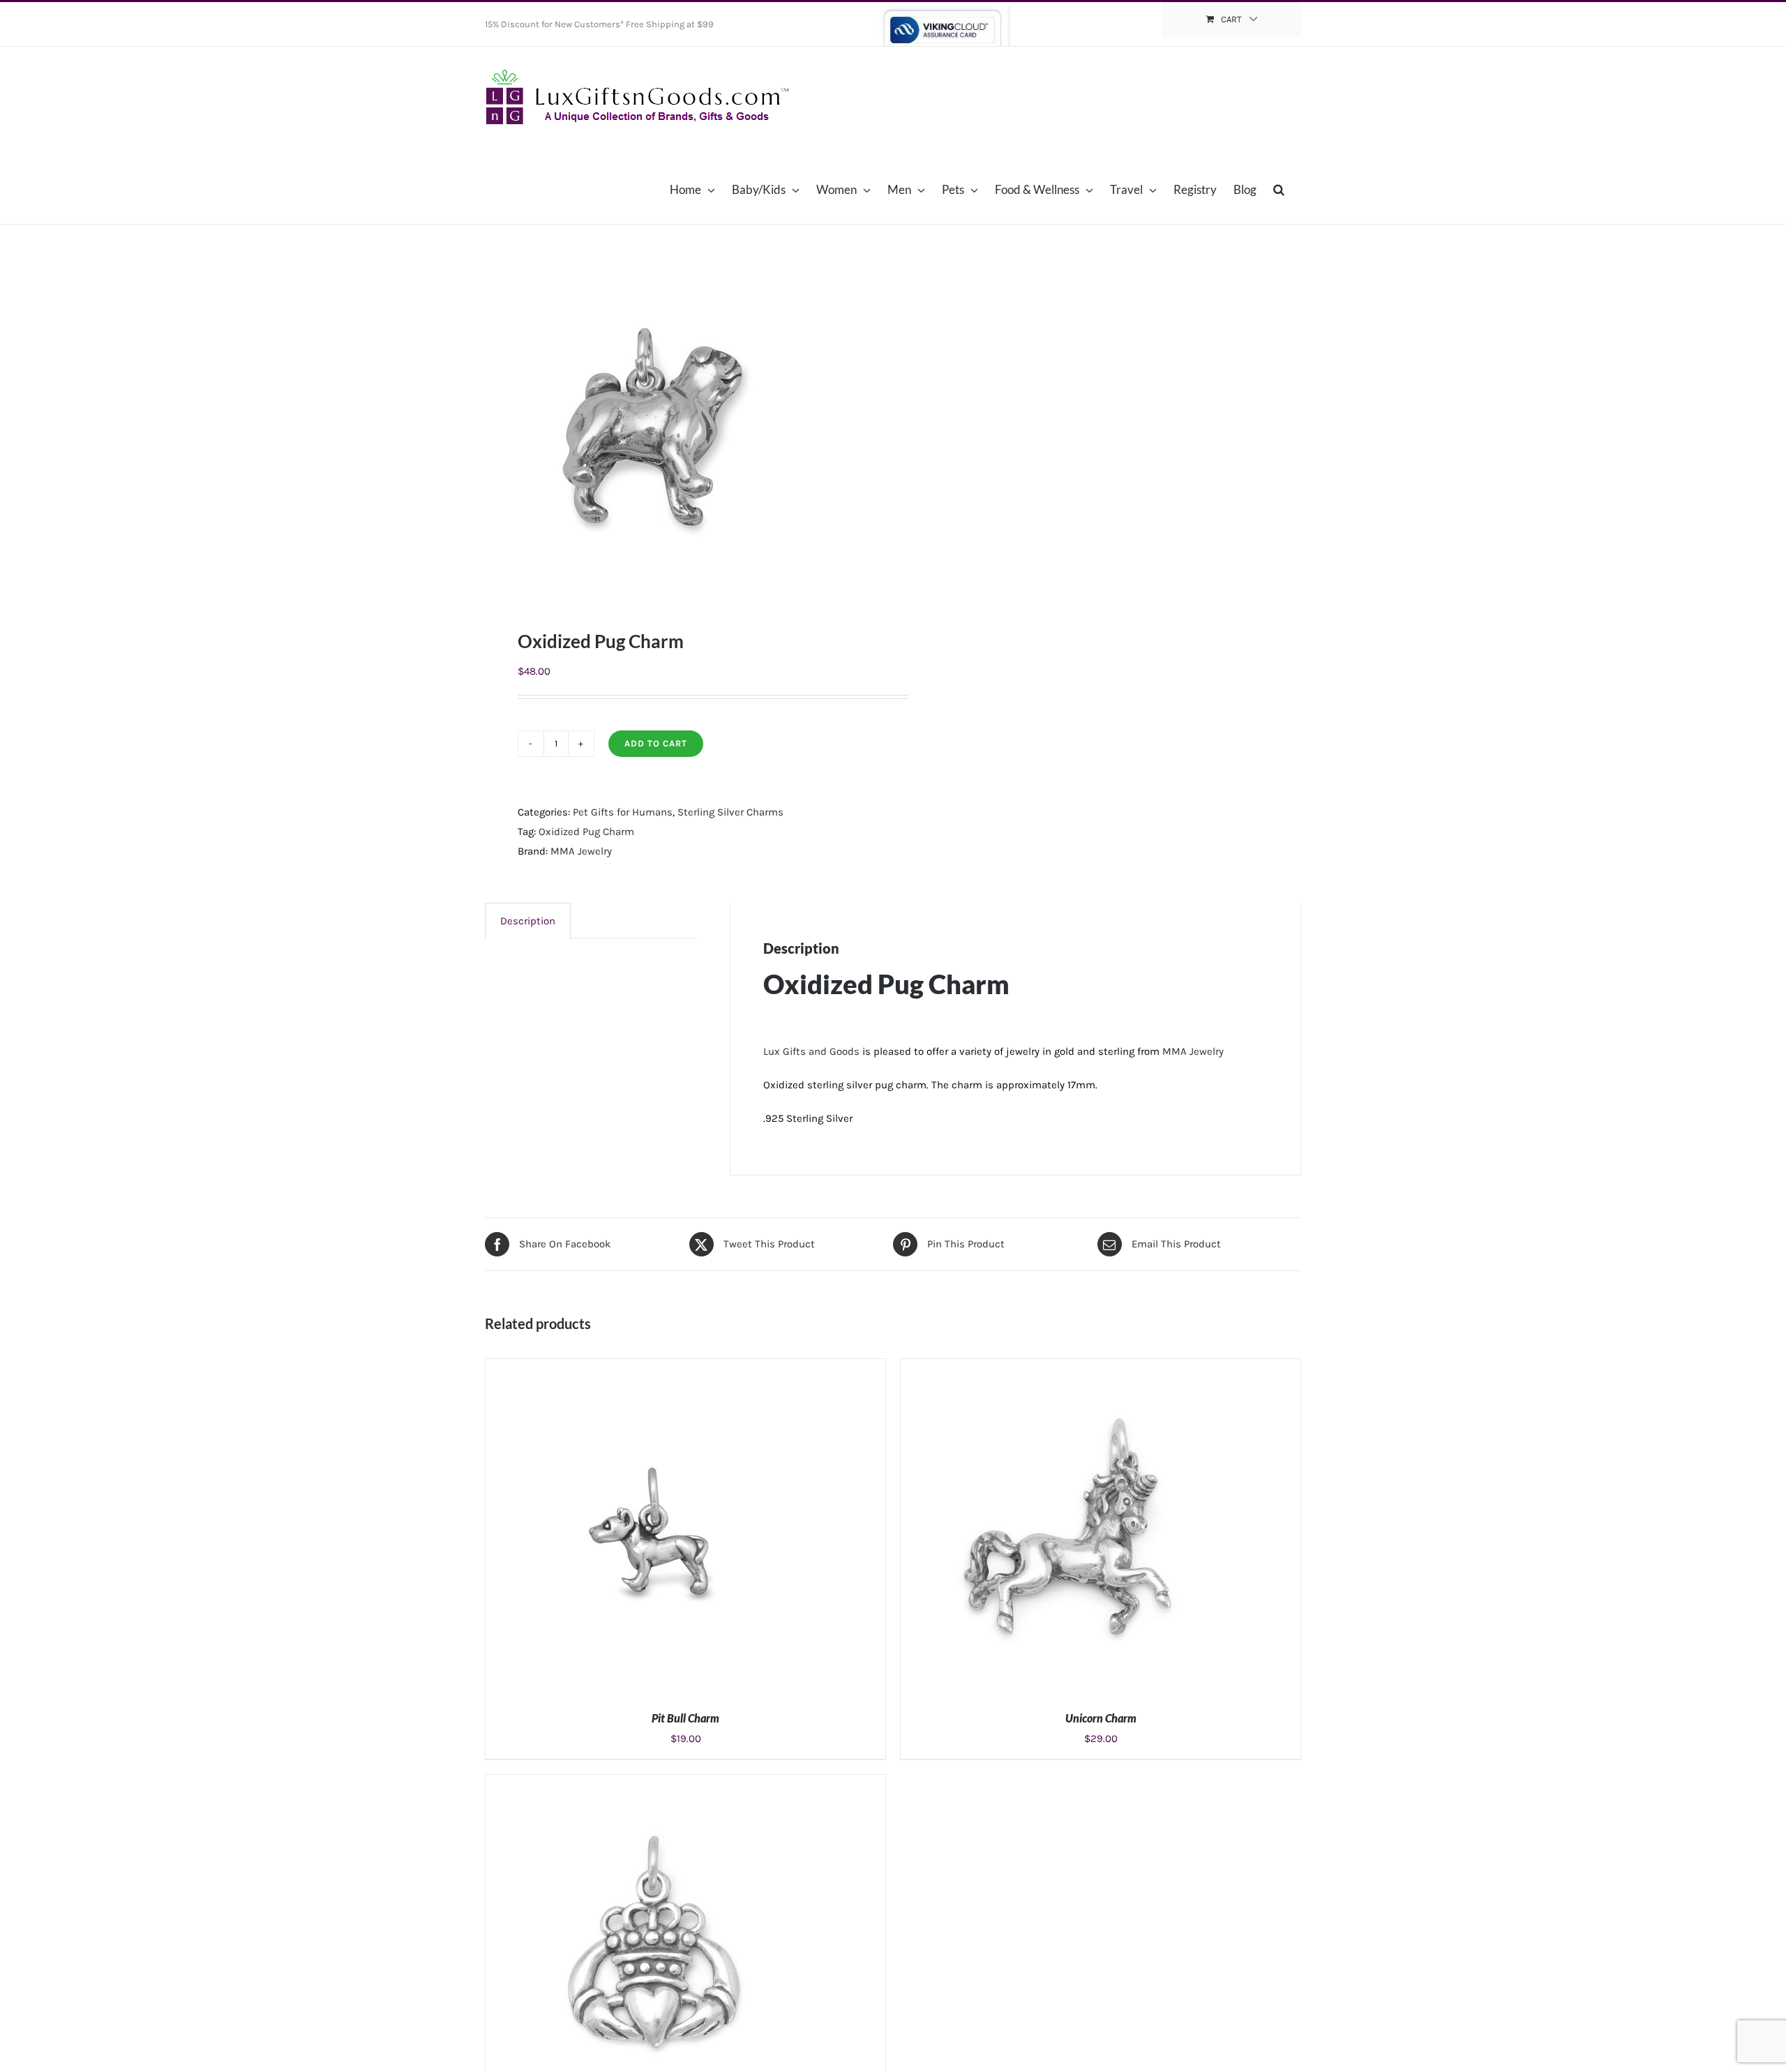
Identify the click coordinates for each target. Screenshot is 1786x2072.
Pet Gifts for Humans (623, 812)
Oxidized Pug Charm (586, 832)
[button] (1279, 189)
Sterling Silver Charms (730, 812)
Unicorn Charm (1101, 1718)
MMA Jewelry (581, 851)
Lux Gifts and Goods (811, 1051)
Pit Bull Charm (685, 1718)
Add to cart (656, 743)
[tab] (528, 921)
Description (528, 921)
